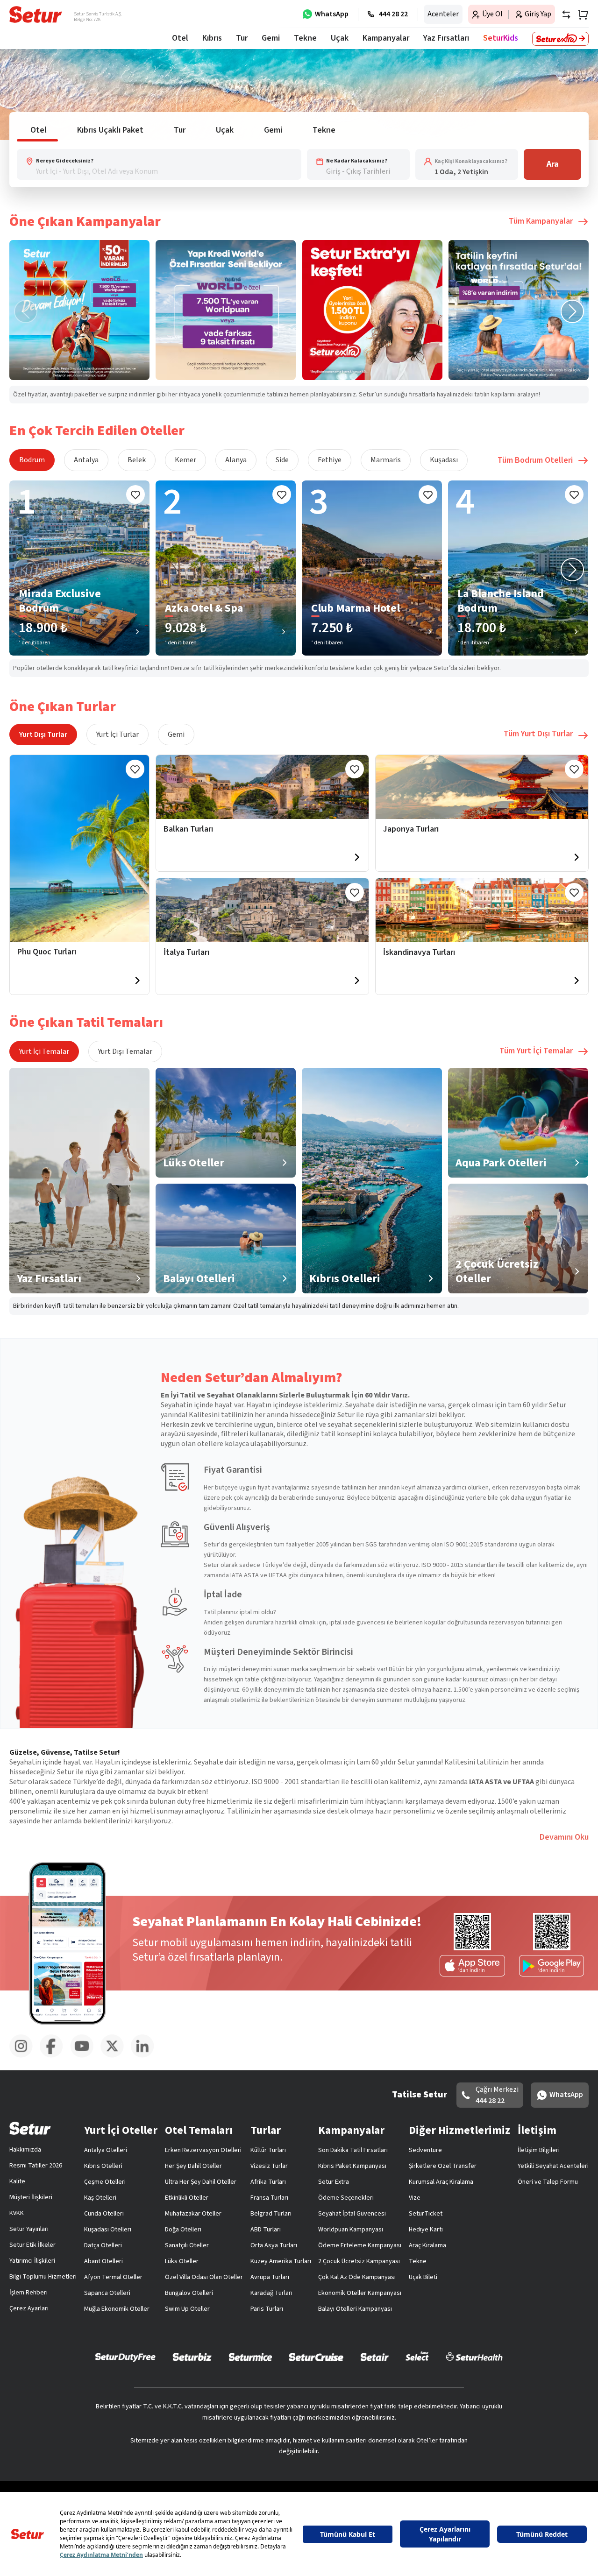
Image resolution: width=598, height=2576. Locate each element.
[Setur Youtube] (85, 2056)
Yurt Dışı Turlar (43, 734)
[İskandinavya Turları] (482, 910)
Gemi (176, 734)
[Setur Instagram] (25, 2056)
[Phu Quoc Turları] (79, 848)
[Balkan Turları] (262, 787)
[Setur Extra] (560, 39)
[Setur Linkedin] (146, 2056)
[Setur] (36, 14)
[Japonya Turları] (482, 787)
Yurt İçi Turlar (117, 734)
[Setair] (374, 2357)
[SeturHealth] (474, 2357)
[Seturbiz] (192, 2357)
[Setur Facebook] (55, 2056)
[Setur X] (116, 2056)
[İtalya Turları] (262, 910)
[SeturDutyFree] (125, 2357)
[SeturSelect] (417, 2357)
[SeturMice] (250, 2357)
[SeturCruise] (316, 2357)
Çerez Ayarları (29, 2308)
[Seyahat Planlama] (580, 14)
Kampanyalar (386, 38)
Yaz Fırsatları (446, 38)
